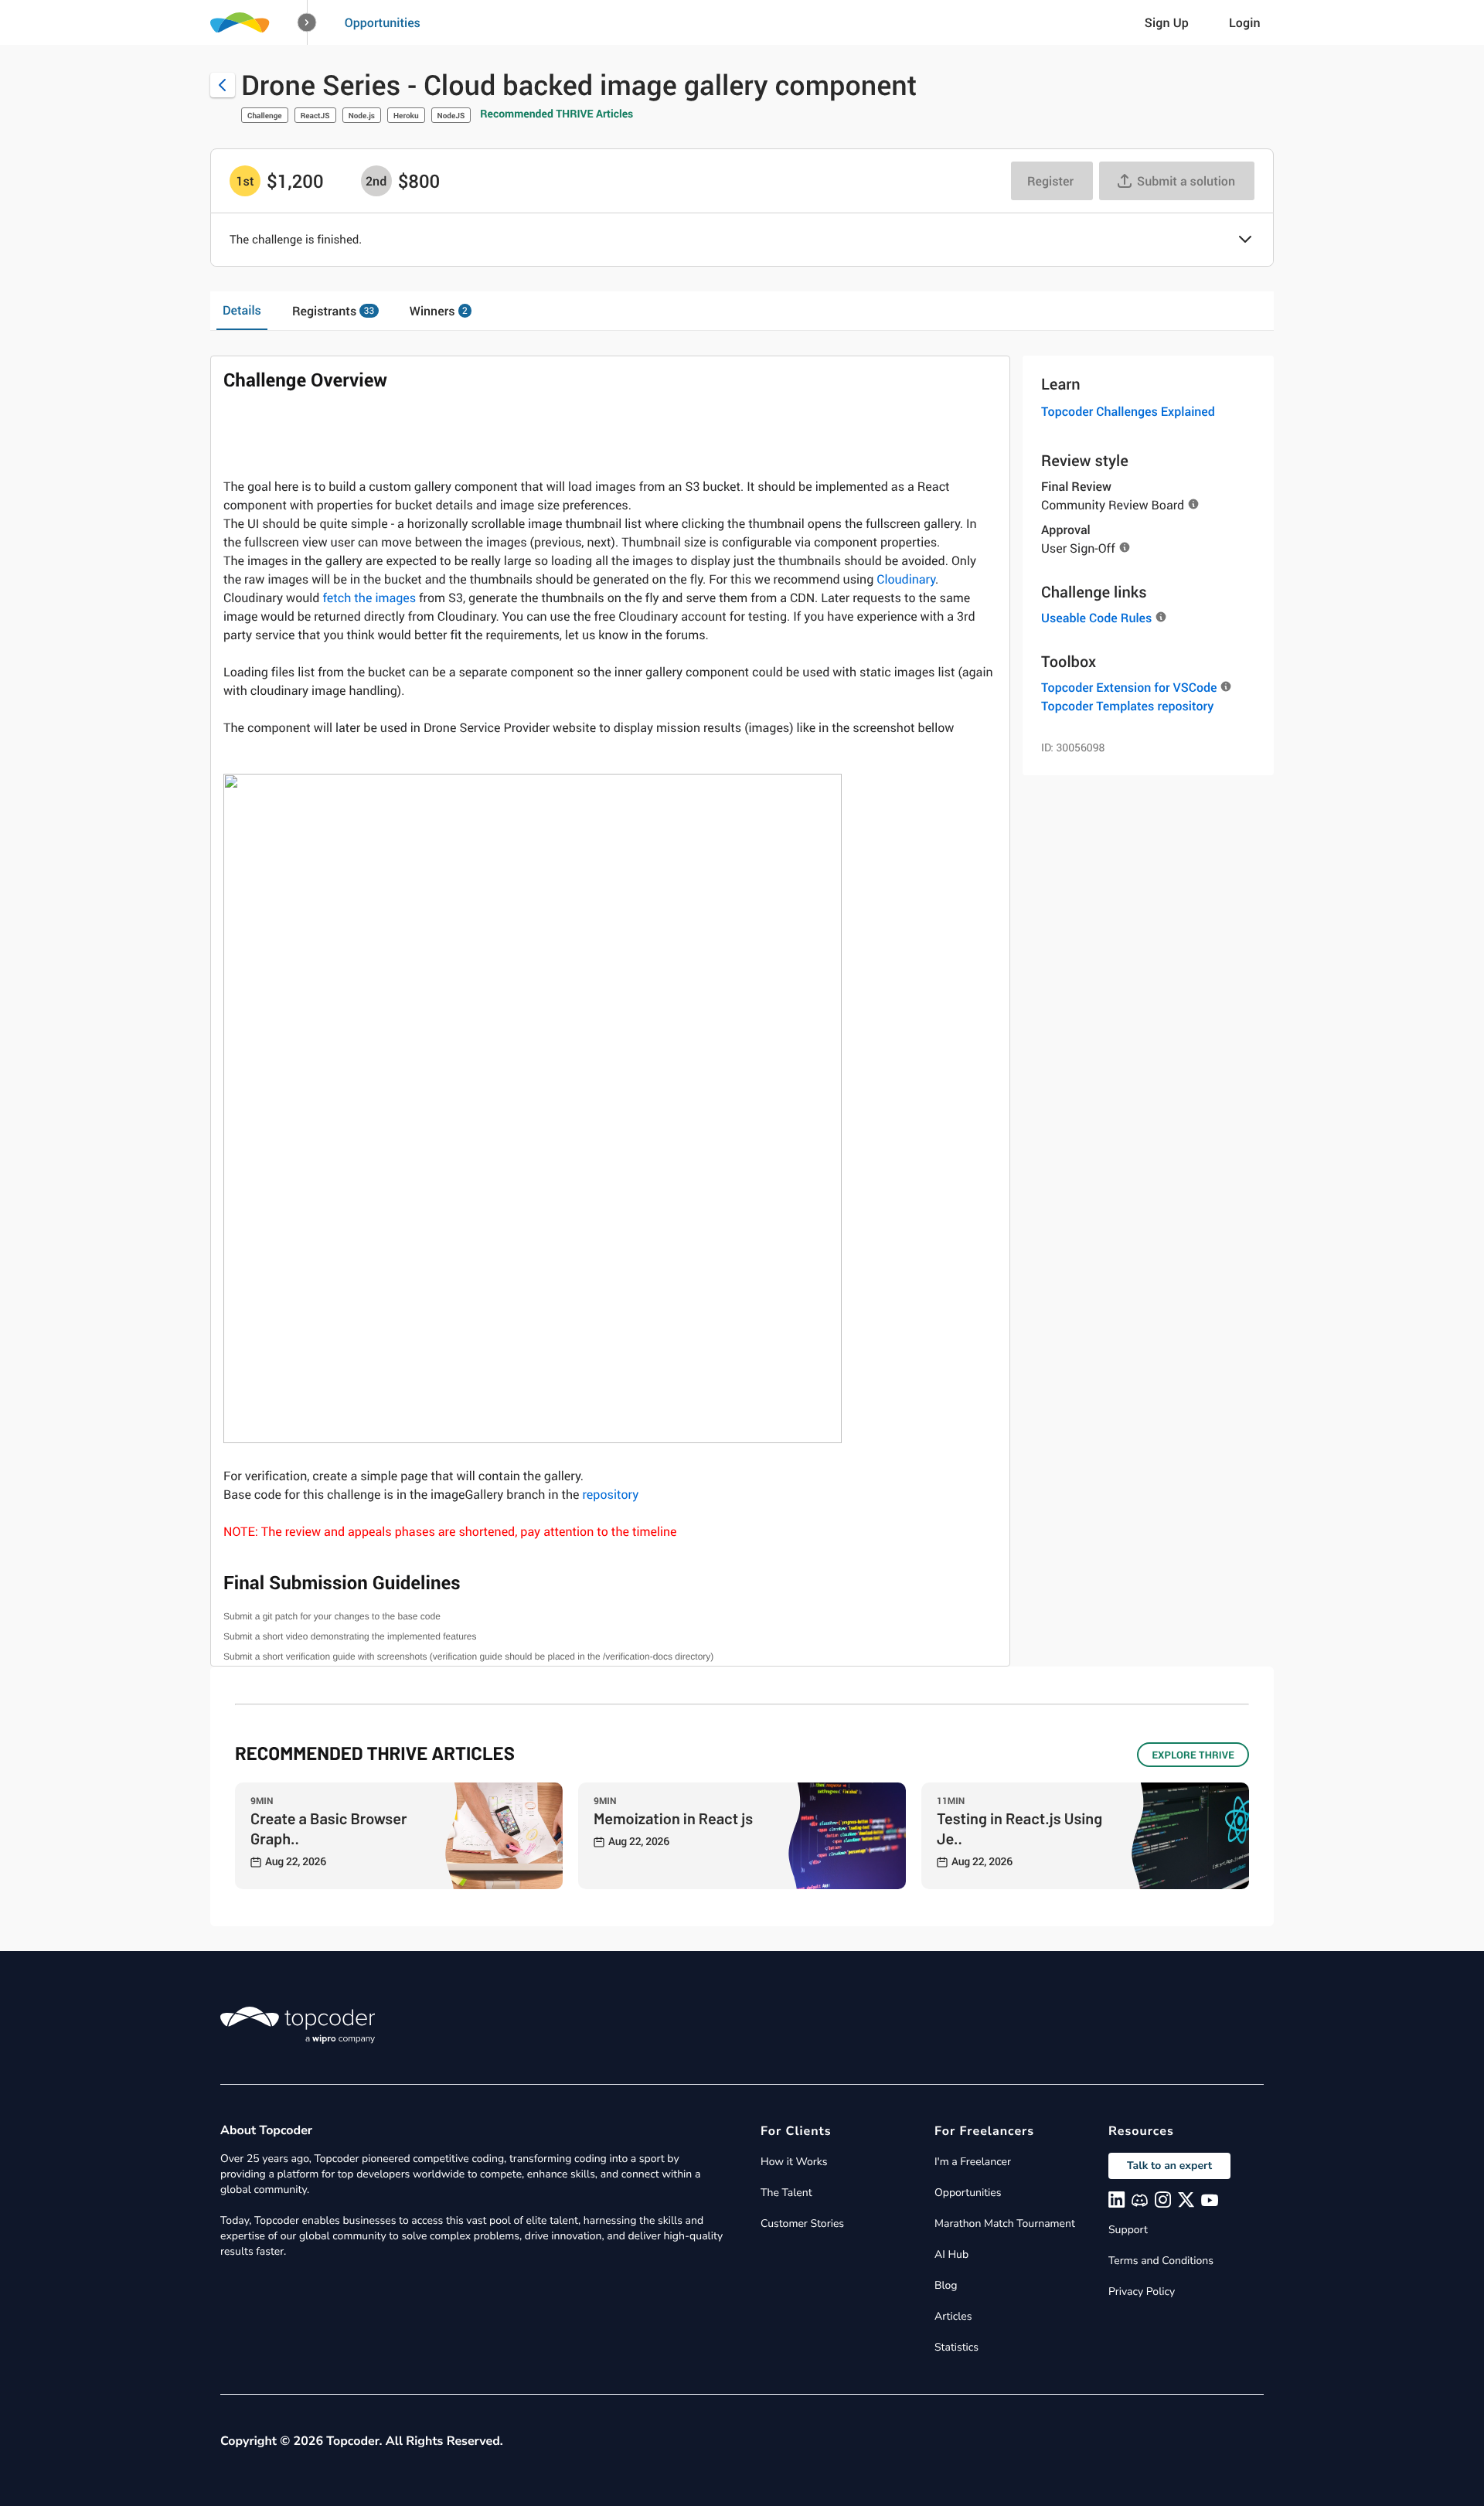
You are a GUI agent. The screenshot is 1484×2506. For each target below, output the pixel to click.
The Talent (786, 2193)
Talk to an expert (1169, 2166)
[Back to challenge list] (223, 85)
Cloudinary (906, 579)
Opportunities (383, 22)
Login (1245, 22)
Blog (946, 2285)
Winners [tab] (439, 311)
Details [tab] (242, 310)
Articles (953, 2316)
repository (611, 1494)
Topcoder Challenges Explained (1128, 411)
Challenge (265, 115)
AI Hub (951, 2254)
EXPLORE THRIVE (1193, 1755)
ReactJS (315, 115)
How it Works (794, 2162)
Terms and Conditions (1161, 2261)
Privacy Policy (1142, 2291)
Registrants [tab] (333, 311)
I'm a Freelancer (973, 2162)
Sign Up (1167, 22)
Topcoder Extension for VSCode (1129, 687)
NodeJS (451, 115)
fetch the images (369, 598)
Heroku (406, 115)
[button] (307, 23)
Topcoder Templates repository (1127, 706)
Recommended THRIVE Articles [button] (556, 114)
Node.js (362, 115)
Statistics (956, 2347)
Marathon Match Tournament (1005, 2223)
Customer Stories (802, 2223)
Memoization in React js (673, 1818)
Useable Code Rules (1096, 618)
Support (1128, 2230)
